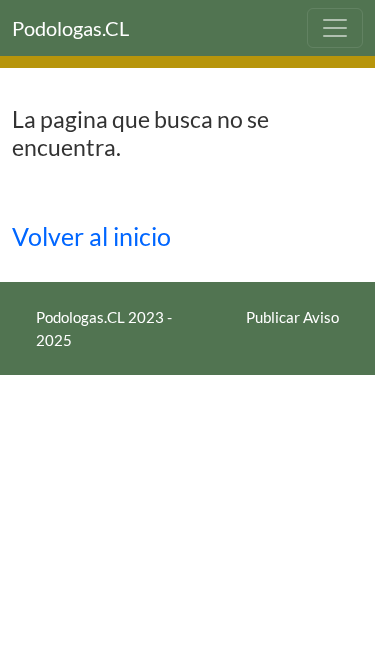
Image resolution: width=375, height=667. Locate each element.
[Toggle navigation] (335, 28)
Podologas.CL (70, 28)
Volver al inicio (91, 236)
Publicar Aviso (292, 317)
